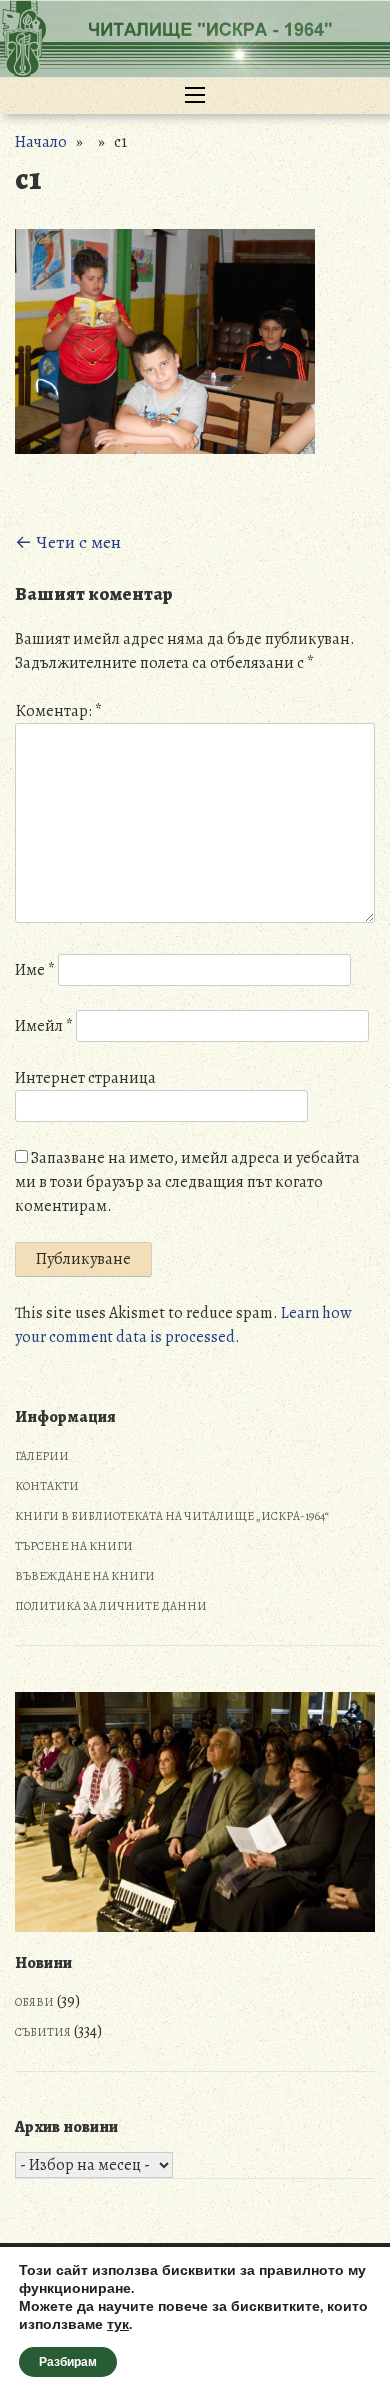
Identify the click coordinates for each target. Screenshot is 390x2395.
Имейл (44, 1026)
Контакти (47, 1486)
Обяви (34, 2002)
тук (118, 2325)
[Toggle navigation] (195, 96)
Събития (43, 2032)
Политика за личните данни (111, 1606)
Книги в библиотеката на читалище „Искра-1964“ (172, 1516)
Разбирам (68, 2362)
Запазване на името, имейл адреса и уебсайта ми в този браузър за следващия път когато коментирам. (187, 1182)
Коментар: (58, 711)
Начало (41, 142)
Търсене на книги (74, 1546)
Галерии (42, 1456)
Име (35, 970)
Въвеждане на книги (85, 1576)
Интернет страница (85, 1078)
